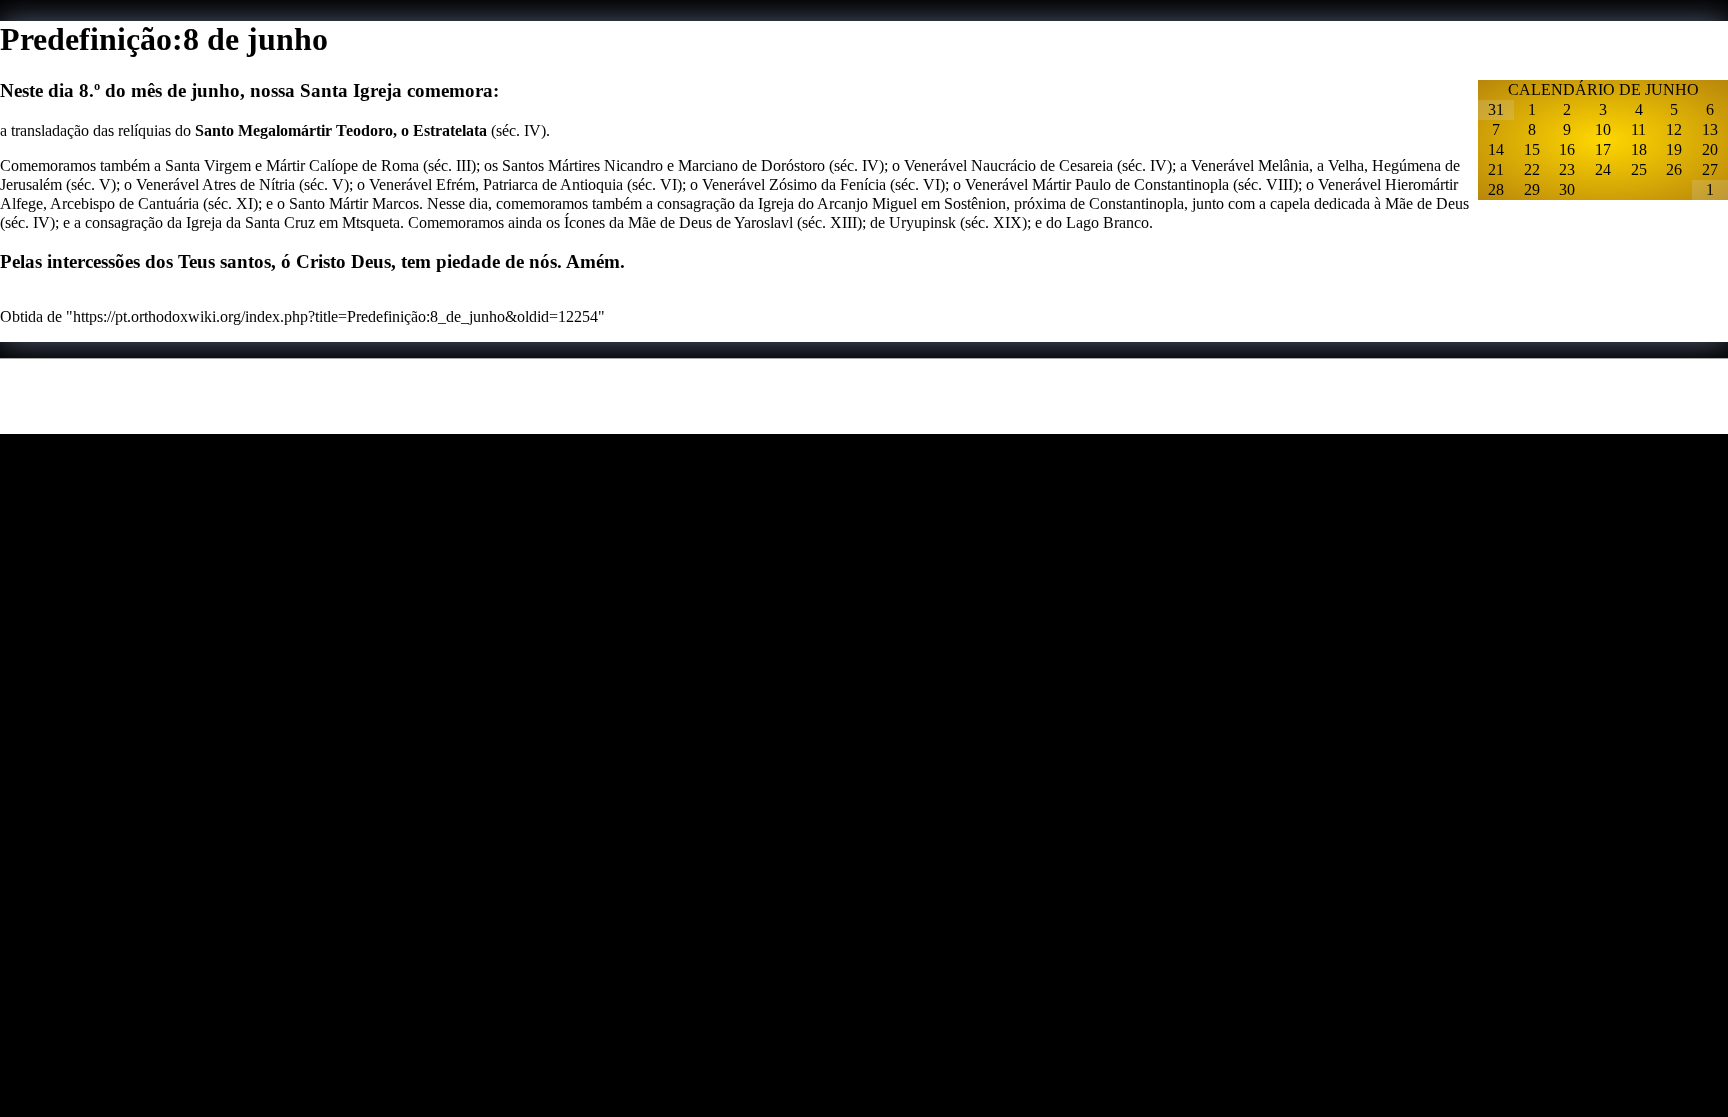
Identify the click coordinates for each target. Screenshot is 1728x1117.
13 (1710, 129)
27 (1710, 169)
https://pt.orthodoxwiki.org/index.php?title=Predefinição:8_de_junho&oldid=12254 (335, 316)
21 (1496, 169)
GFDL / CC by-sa (354, 424)
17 (1603, 149)
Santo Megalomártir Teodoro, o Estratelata (341, 130)
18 (1639, 149)
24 (1603, 169)
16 (1567, 149)
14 (1496, 149)
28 (1496, 189)
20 (1710, 149)
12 (1674, 129)
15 (1532, 149)
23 (1567, 169)
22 (1532, 169)
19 (1674, 149)
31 (1496, 109)
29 (1532, 189)
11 (1638, 129)
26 (1674, 169)
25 (1639, 169)
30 (1567, 189)
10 (1603, 129)
